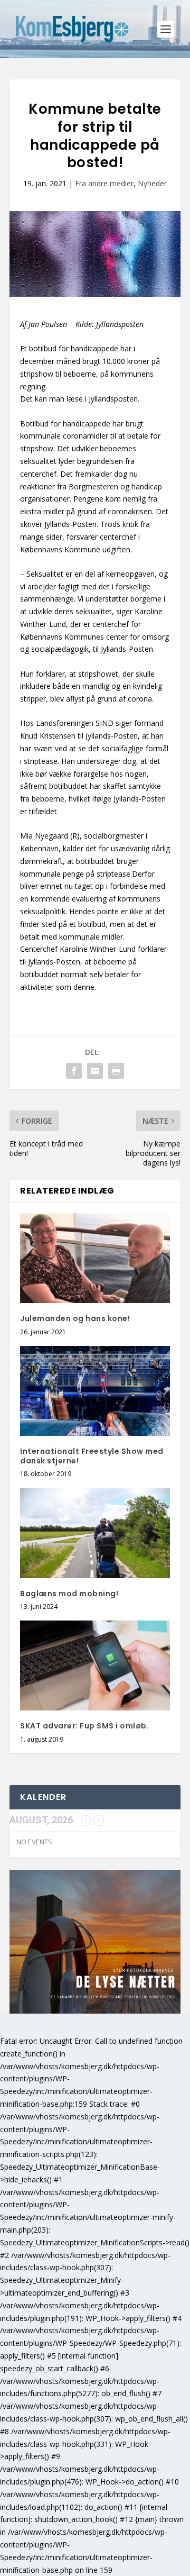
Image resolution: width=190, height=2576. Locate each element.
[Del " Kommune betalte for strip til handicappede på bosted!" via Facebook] (74, 1071)
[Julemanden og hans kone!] (95, 1258)
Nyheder (152, 183)
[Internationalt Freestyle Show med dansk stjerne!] (95, 1391)
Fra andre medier (104, 183)
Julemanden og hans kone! (75, 1318)
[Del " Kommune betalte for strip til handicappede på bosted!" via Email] (95, 1071)
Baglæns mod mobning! (69, 1594)
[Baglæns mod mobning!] (95, 1533)
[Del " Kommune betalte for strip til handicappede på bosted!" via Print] (116, 1071)
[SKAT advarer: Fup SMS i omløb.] (95, 1665)
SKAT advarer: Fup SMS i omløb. (84, 1726)
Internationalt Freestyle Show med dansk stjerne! (92, 1456)
